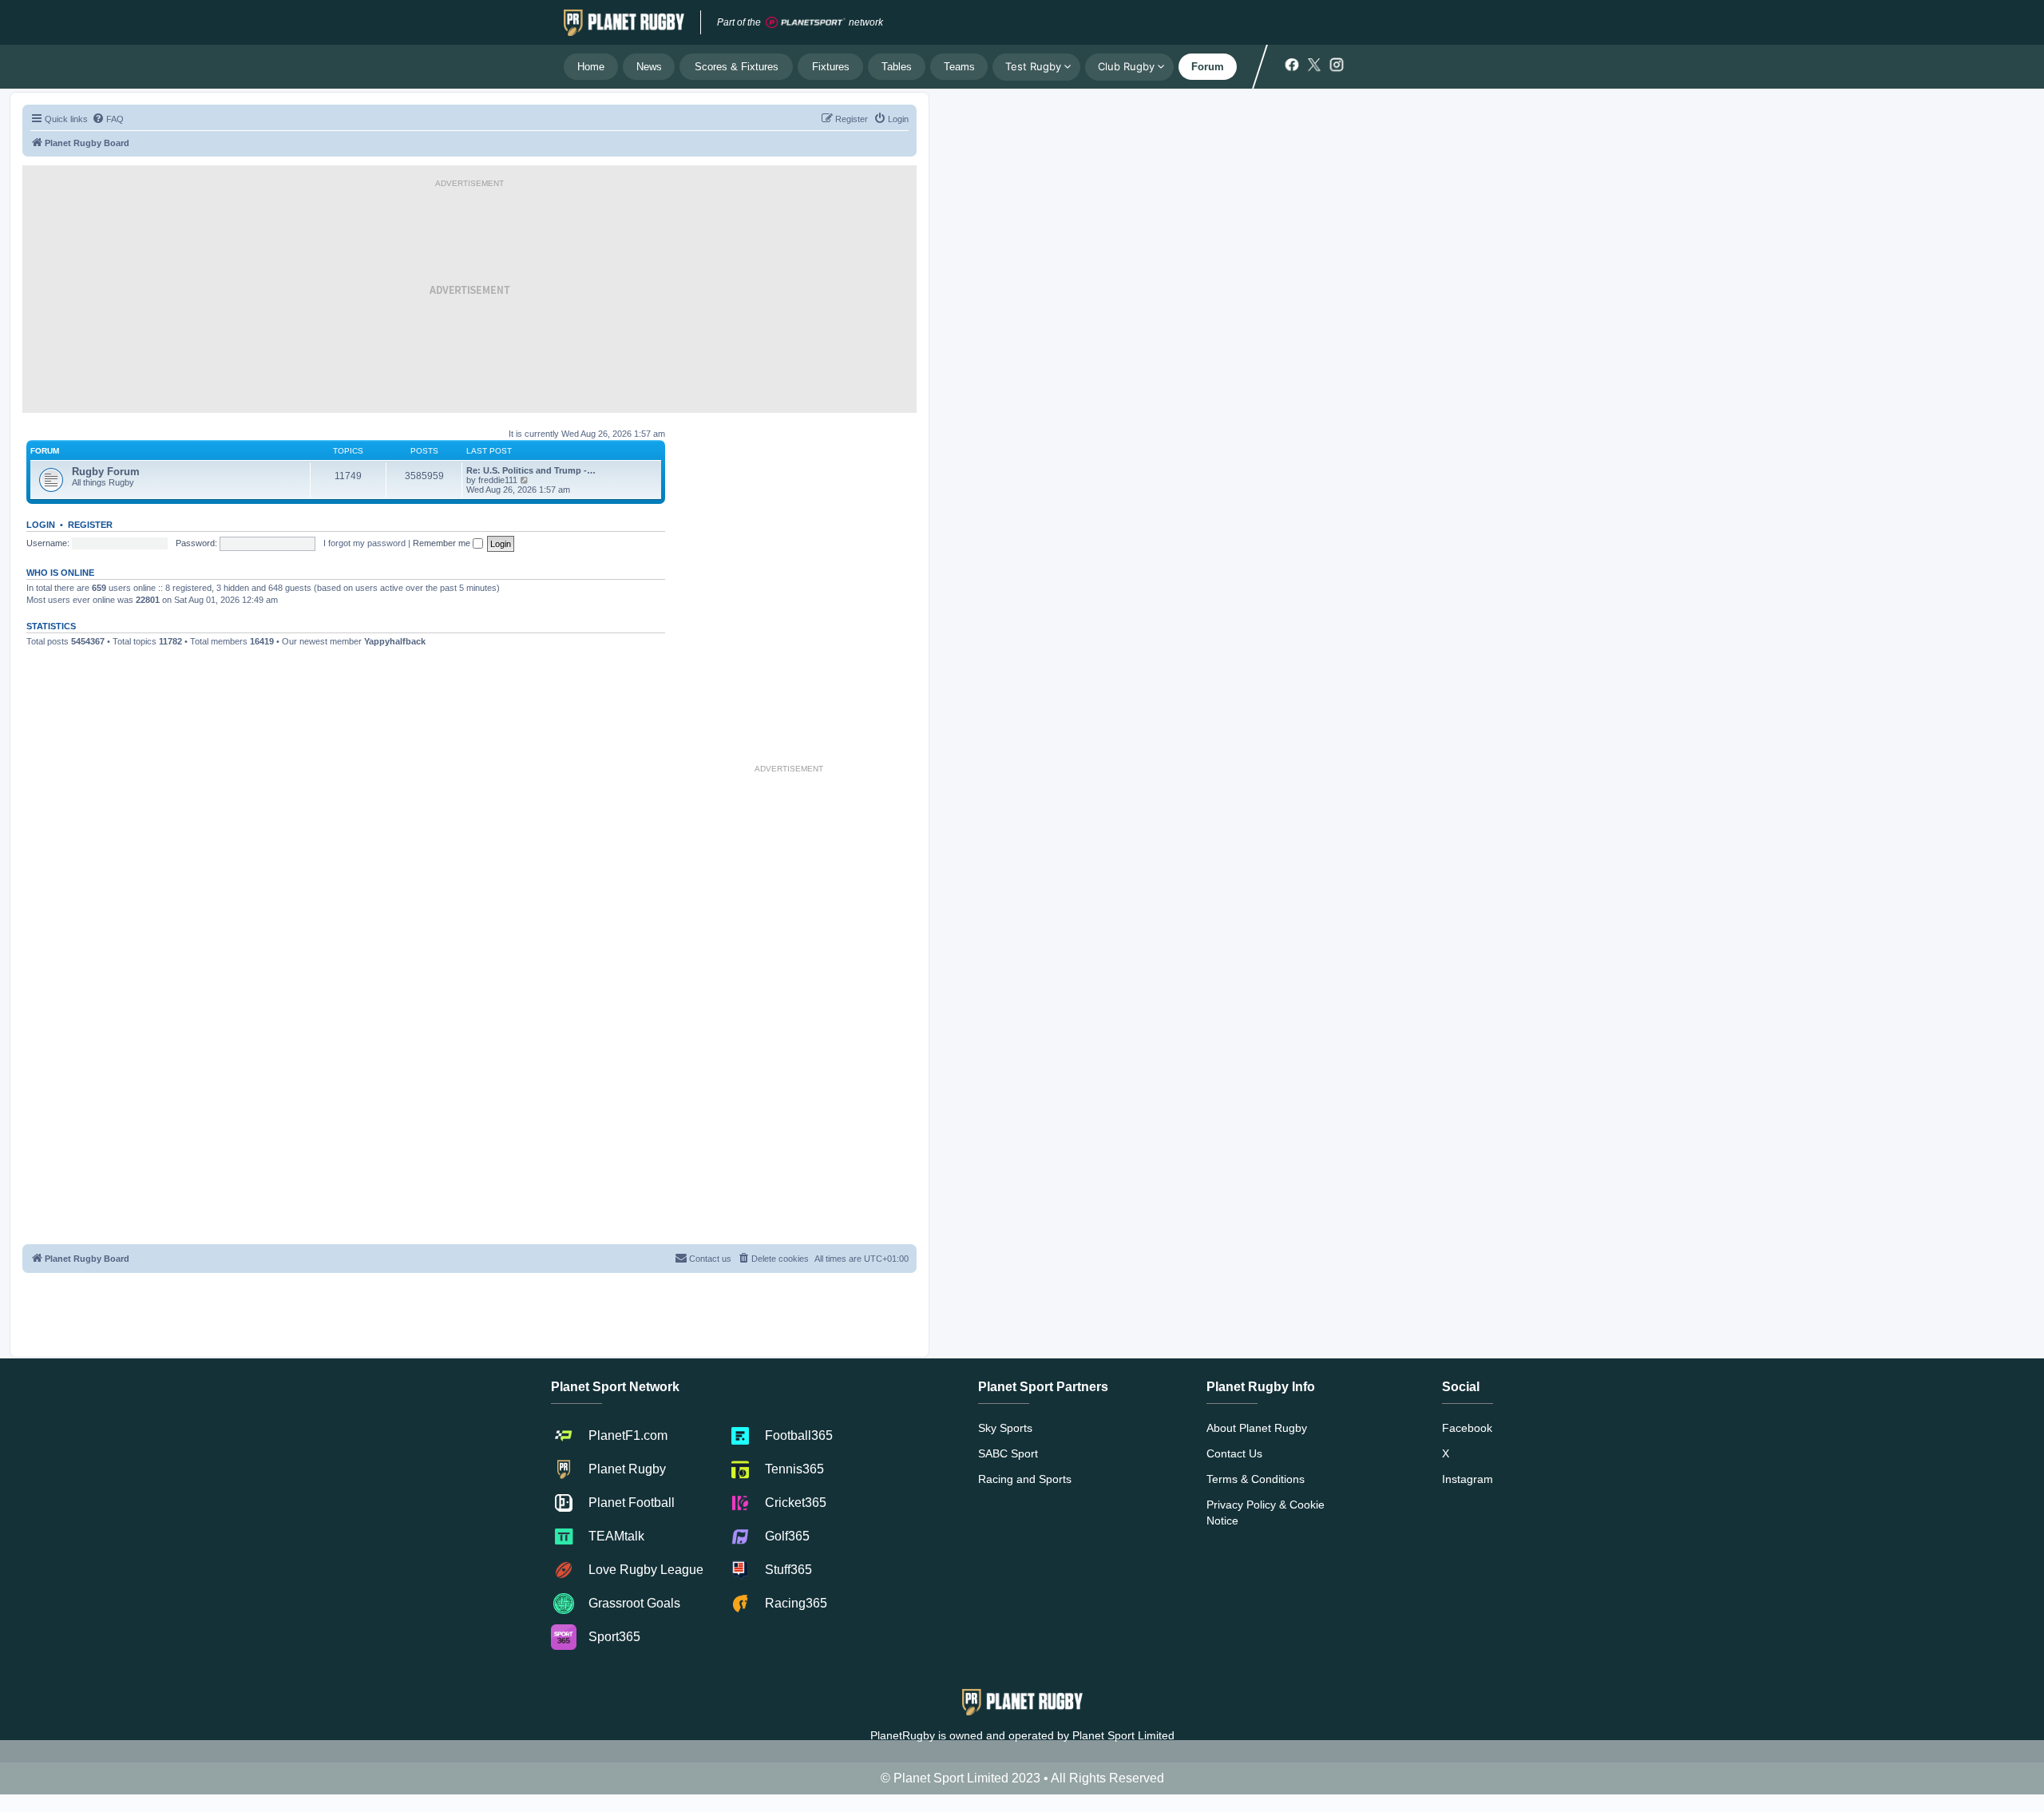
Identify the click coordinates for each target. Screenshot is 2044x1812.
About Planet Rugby (1257, 1428)
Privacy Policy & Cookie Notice (1266, 1513)
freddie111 (498, 480)
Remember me (443, 543)
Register (90, 525)
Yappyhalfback (395, 641)
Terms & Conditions (1256, 1479)
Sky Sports (1005, 1428)
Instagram (1468, 1479)
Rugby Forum (106, 472)
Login (41, 525)
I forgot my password (364, 543)
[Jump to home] (624, 22)
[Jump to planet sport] (806, 23)
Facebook (1467, 1428)
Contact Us (1234, 1453)
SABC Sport (1008, 1453)
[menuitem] (108, 119)
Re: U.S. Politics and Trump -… (531, 470)
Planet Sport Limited (1123, 1735)
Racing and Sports (1025, 1479)
